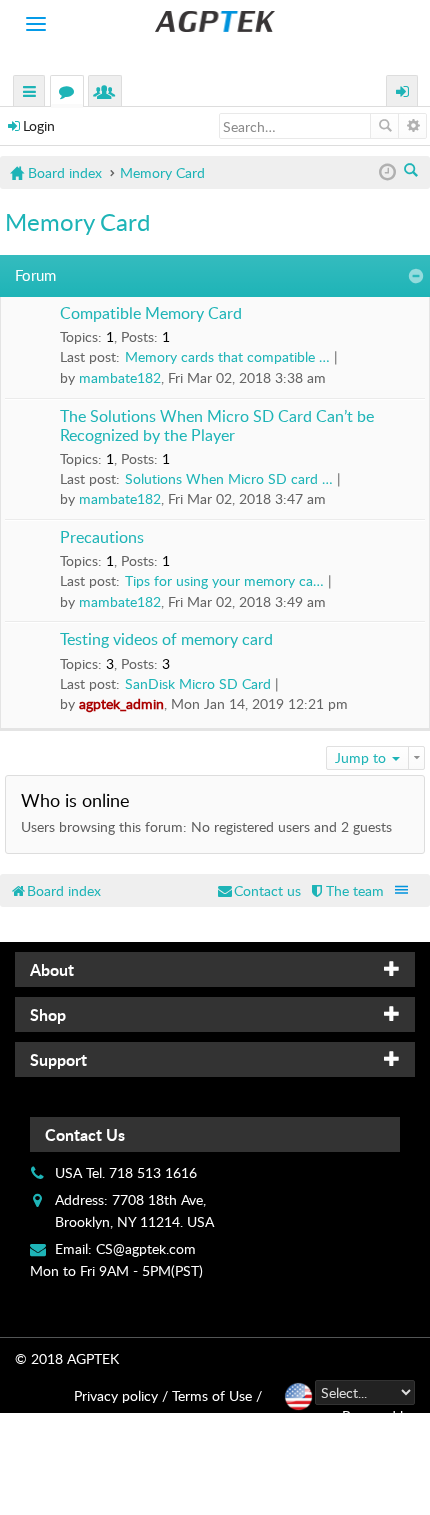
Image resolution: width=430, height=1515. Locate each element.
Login (39, 125)
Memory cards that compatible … (227, 356)
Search (384, 126)
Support (58, 1059)
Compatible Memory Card (151, 314)
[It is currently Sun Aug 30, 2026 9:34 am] (387, 172)
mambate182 (120, 377)
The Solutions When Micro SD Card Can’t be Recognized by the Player (217, 426)
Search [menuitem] (412, 172)
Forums (71, 93)
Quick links (30, 93)
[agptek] (215, 21)
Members (109, 93)
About (52, 969)
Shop (48, 1014)
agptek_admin (121, 703)
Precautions (102, 538)
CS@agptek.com (146, 1248)
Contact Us (85, 1134)
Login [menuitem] (403, 93)
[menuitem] (346, 890)
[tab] (215, 969)
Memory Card (77, 221)
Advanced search (412, 126)
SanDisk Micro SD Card (198, 683)
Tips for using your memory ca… (224, 580)
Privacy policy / (121, 1395)
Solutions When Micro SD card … (229, 478)
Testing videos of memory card (166, 640)
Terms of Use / (217, 1395)
